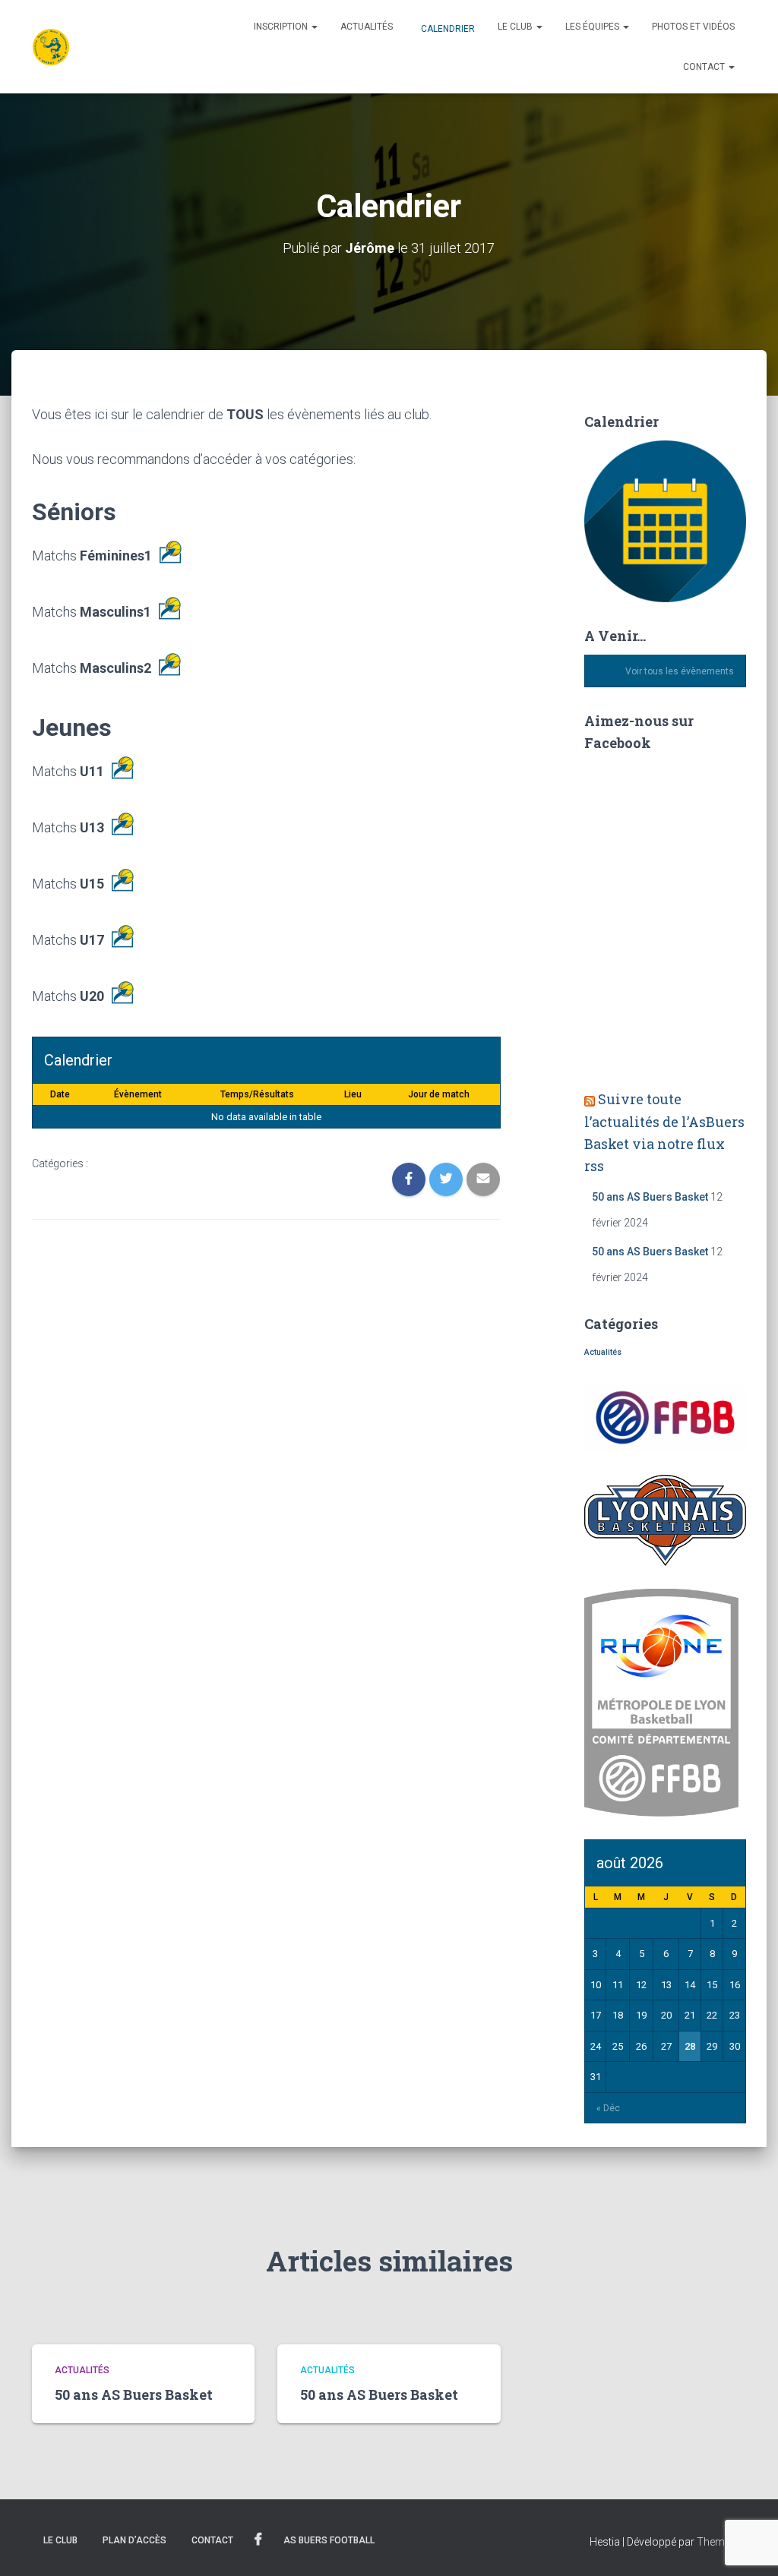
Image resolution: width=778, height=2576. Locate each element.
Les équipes (593, 27)
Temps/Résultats (257, 1094)
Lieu (353, 1094)
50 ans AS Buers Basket (650, 1197)
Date (60, 1094)
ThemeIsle (721, 2542)
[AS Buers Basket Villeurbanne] (51, 47)
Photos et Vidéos (693, 27)
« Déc (608, 2108)
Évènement (138, 1094)
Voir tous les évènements (680, 671)
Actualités (367, 27)
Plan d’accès (134, 2540)
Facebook (258, 2540)
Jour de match (439, 1094)
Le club (516, 27)
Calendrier (447, 29)
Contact (705, 67)
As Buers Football (329, 2540)
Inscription (282, 27)
